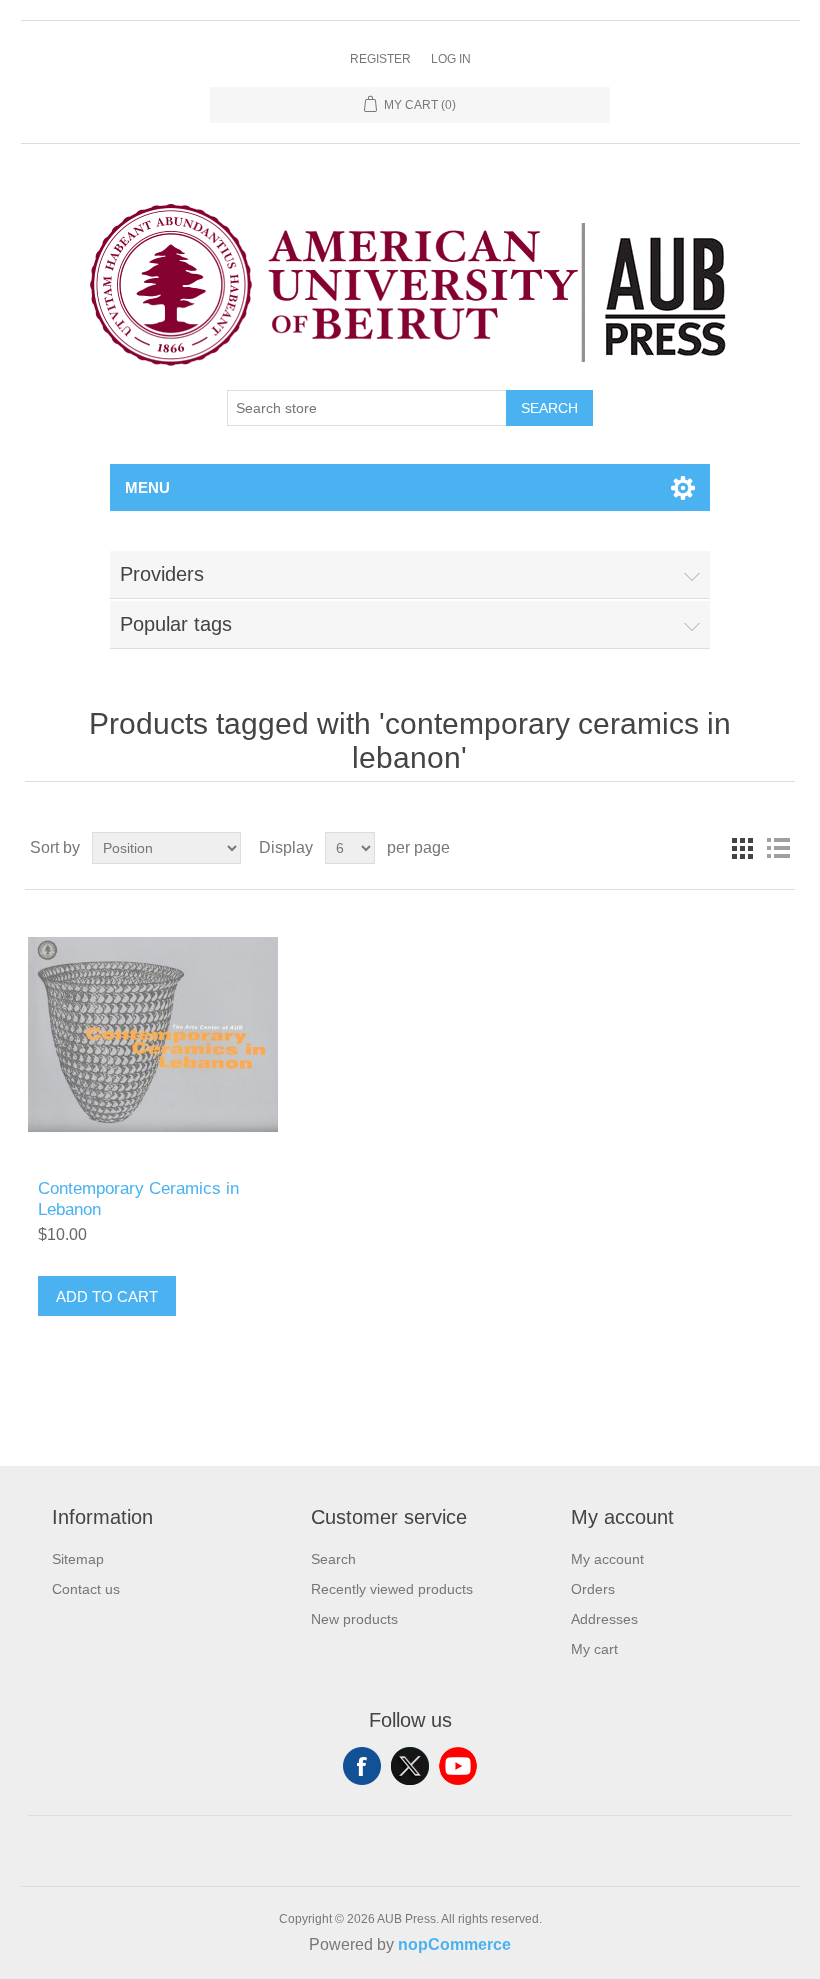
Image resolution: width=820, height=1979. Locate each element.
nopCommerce (454, 1944)
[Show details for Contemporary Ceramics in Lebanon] (152, 1034)
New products (354, 1619)
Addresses (604, 1619)
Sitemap (78, 1559)
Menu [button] (147, 487)
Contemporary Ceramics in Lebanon (138, 1198)
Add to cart (107, 1296)
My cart (594, 1649)
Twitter (410, 1766)
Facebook (362, 1766)
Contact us (86, 1589)
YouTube (458, 1766)
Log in (451, 59)
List (778, 848)
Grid (742, 848)
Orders (593, 1589)
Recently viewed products (392, 1589)
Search (549, 408)
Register (380, 59)
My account (607, 1559)
